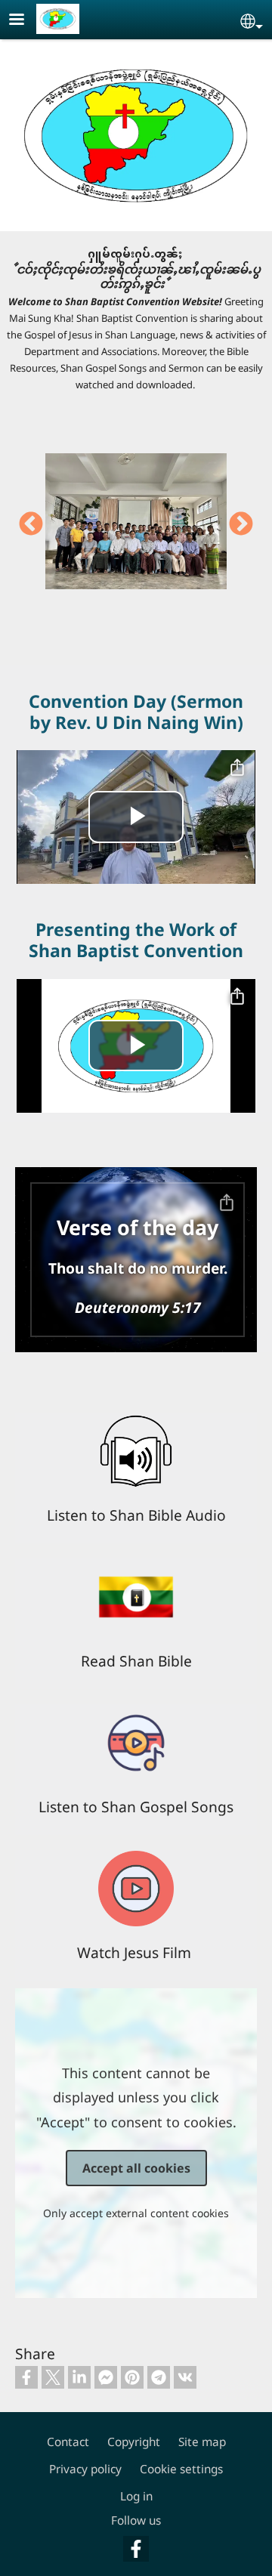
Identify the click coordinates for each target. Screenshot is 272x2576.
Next (241, 525)
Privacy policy (85, 2469)
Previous (31, 525)
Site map (202, 2442)
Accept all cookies (136, 2168)
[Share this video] (237, 768)
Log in (136, 2496)
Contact (68, 2442)
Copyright (134, 2442)
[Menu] (26, 21)
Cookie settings (181, 2469)
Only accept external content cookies (136, 2213)
